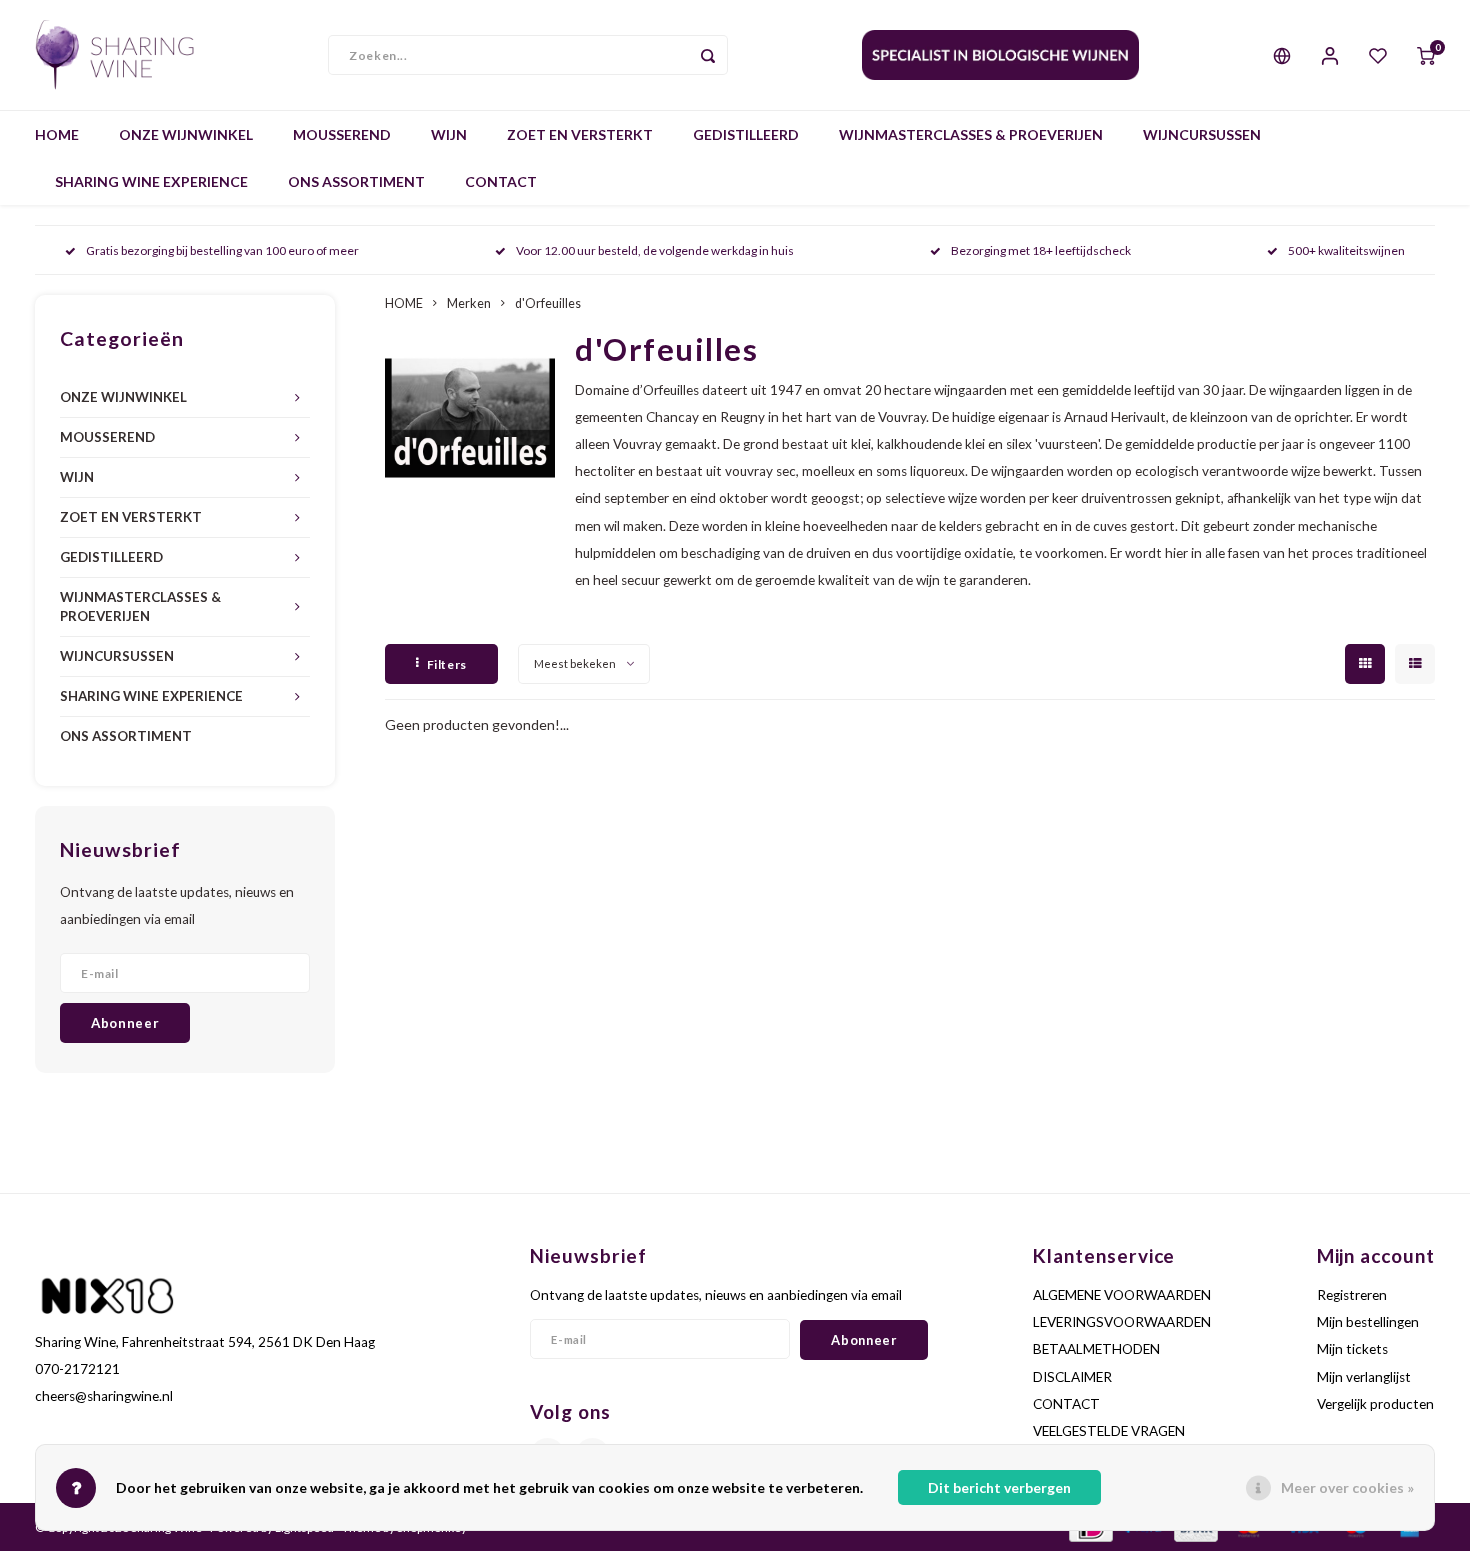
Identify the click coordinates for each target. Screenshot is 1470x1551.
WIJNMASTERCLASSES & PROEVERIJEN (971, 134)
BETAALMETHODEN (1096, 1349)
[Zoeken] (708, 55)
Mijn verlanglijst (1364, 1377)
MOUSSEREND (342, 134)
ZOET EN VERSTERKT (580, 134)
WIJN (449, 134)
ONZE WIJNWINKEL (186, 134)
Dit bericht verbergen (999, 1487)
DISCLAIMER (1072, 1377)
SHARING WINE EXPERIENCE (151, 181)
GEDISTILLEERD (746, 134)
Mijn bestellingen (1368, 1322)
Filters (447, 664)
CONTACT (501, 181)
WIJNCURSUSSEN (1202, 134)
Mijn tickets (1352, 1349)
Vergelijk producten (1375, 1404)
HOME (57, 134)
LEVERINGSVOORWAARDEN (1122, 1322)
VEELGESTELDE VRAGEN (1109, 1431)
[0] (1426, 55)
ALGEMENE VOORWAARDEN (1122, 1295)
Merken (469, 303)
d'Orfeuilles (548, 303)
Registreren (1352, 1295)
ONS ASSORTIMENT (356, 181)
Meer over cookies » (1347, 1487)
